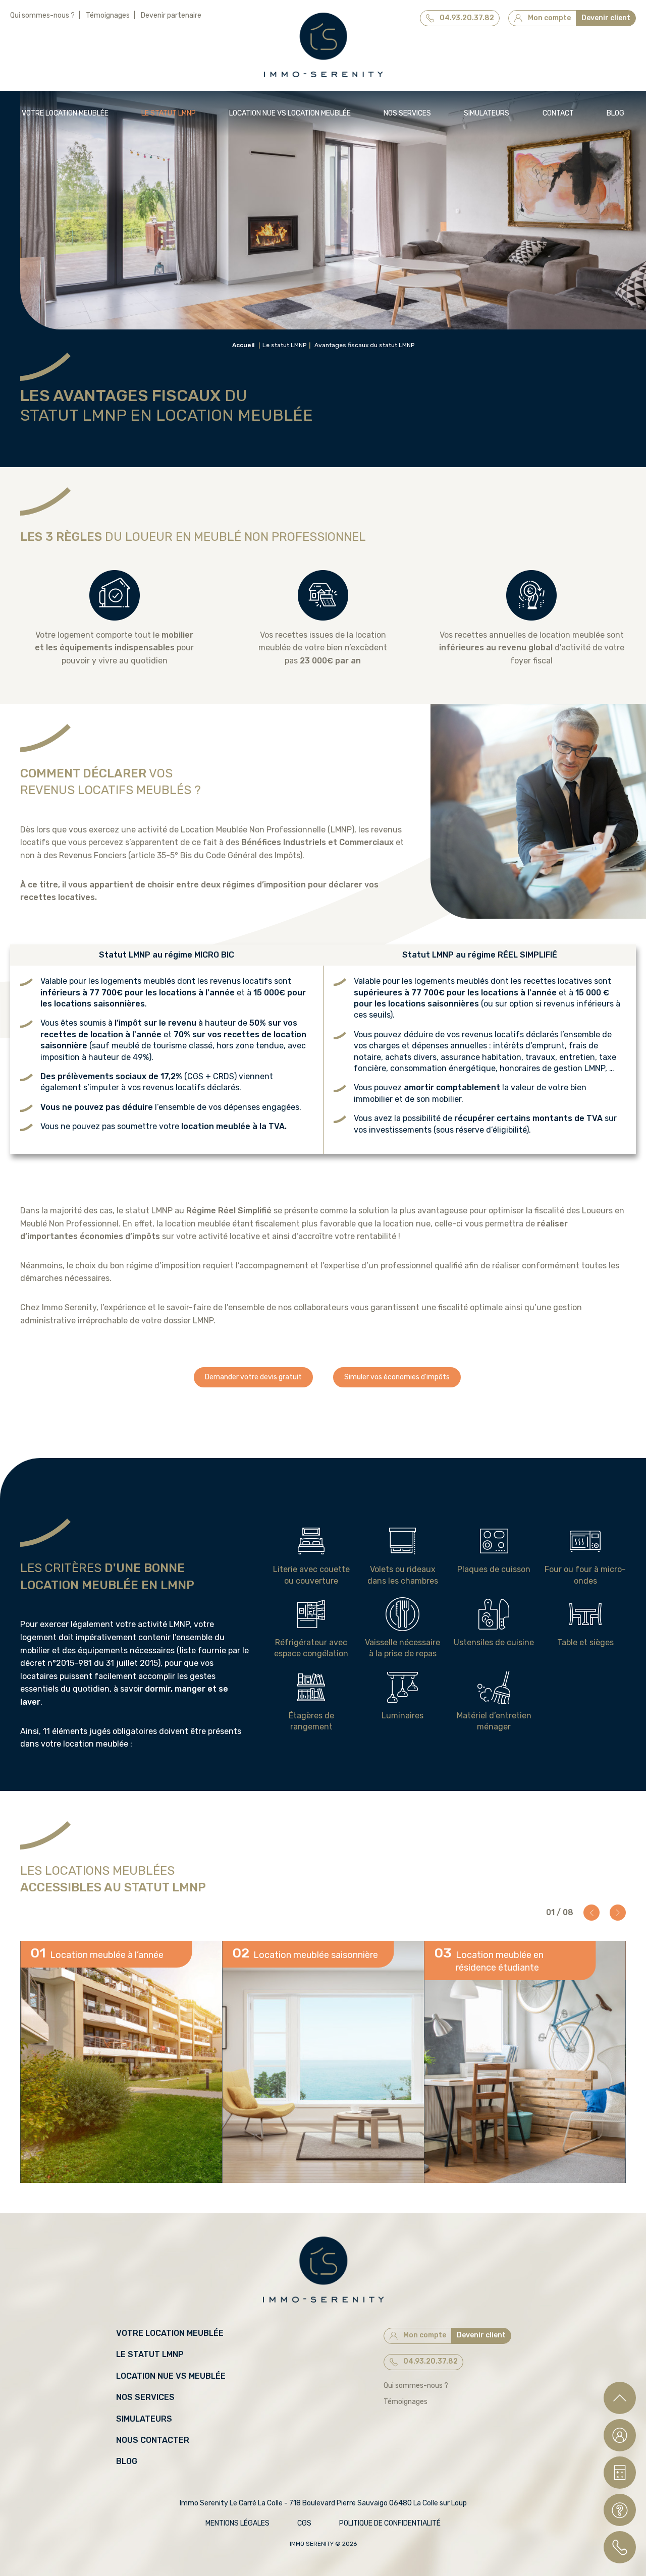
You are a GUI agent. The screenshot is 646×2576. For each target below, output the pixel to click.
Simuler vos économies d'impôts (397, 1377)
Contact (558, 113)
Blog (615, 113)
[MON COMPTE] (620, 2435)
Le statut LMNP (169, 113)
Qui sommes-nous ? (42, 15)
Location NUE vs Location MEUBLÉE (290, 113)
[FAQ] (620, 2510)
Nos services (407, 113)
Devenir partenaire (171, 15)
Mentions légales (237, 2523)
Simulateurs (487, 113)
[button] (591, 1913)
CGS (304, 2523)
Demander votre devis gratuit (253, 1377)
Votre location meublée (65, 113)
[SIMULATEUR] (620, 2473)
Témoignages (108, 15)
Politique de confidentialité (390, 2523)
